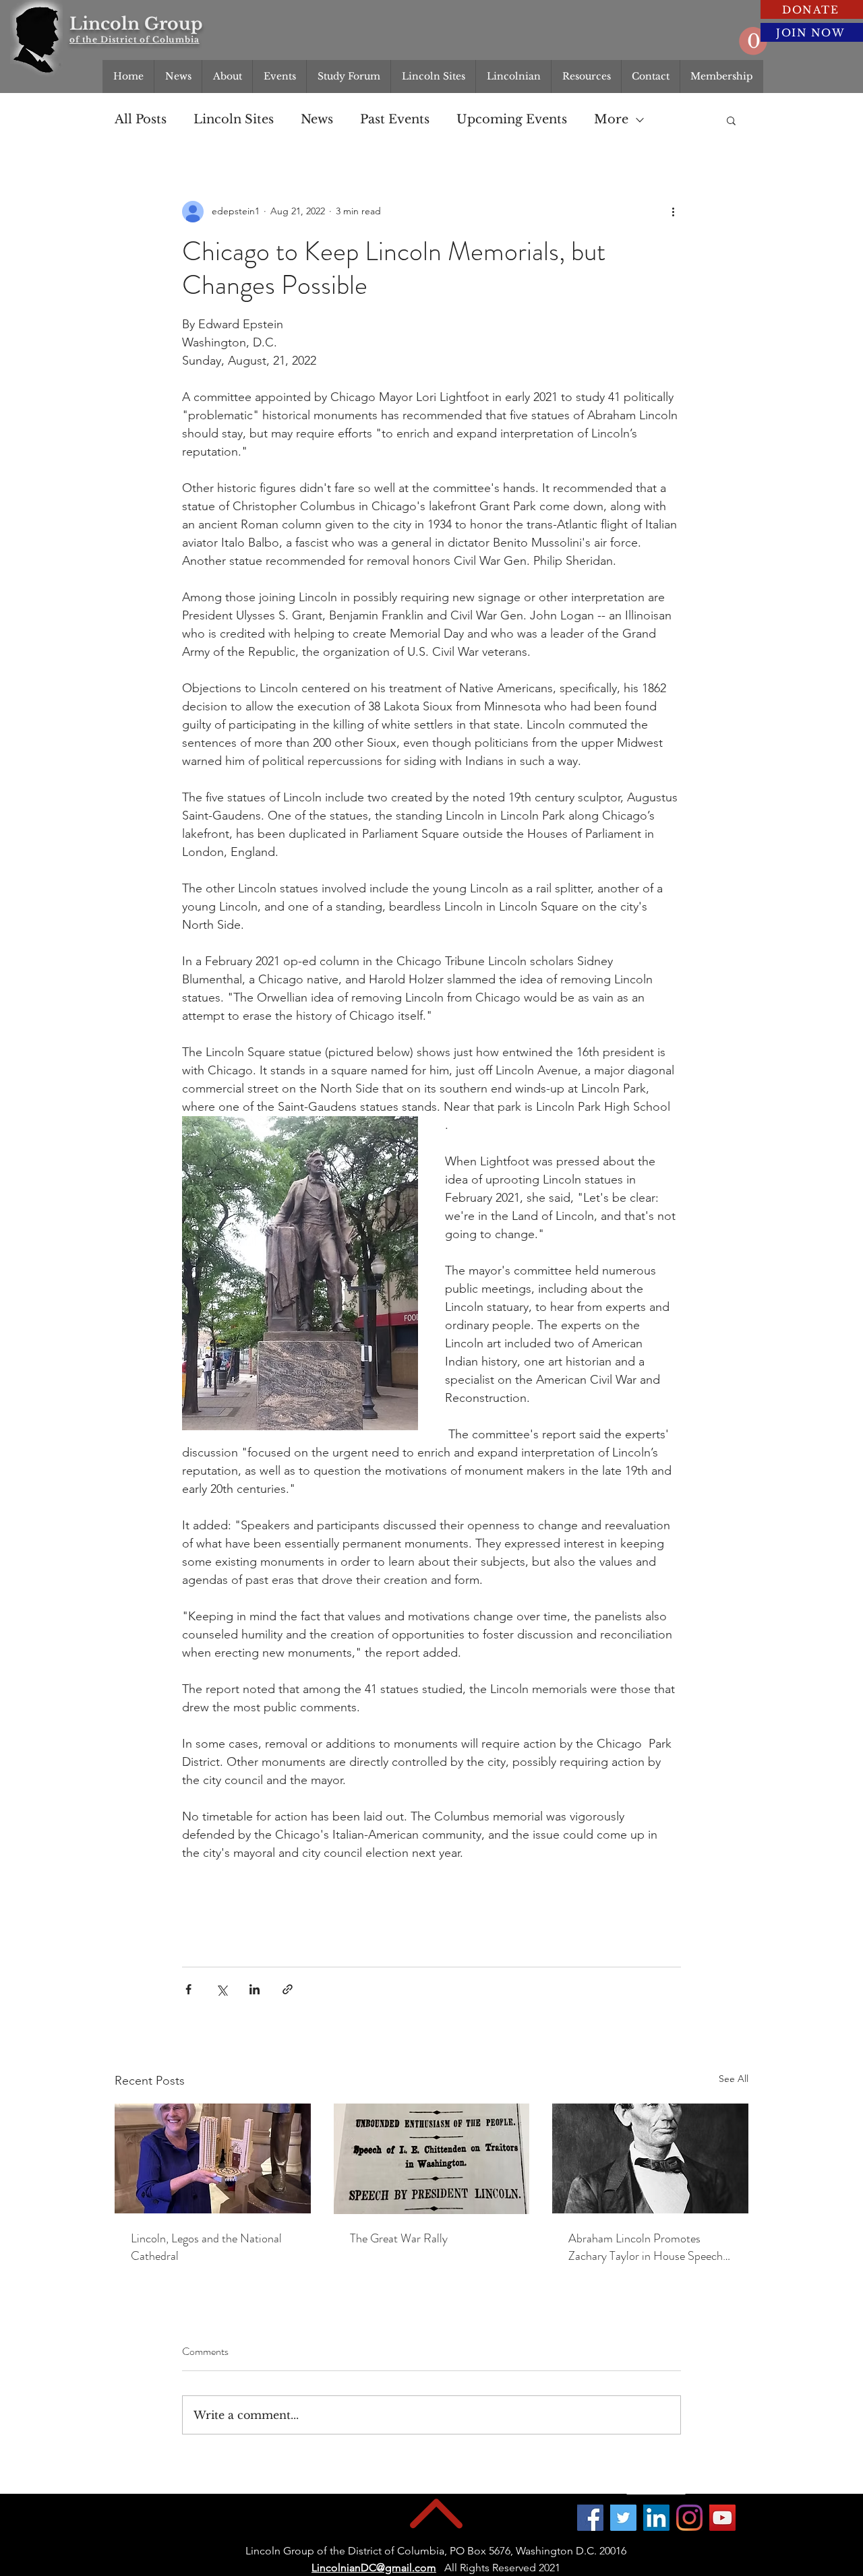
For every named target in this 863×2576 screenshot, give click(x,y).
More (611, 119)
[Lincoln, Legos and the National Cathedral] (213, 2158)
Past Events (395, 119)
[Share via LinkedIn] (255, 1989)
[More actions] (673, 212)
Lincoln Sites (234, 119)
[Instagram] (689, 2518)
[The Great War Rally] (432, 2159)
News (317, 119)
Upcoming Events (512, 119)
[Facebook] (590, 2518)
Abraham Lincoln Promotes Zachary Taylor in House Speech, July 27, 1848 (647, 2247)
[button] (753, 41)
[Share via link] (288, 1989)
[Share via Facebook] (188, 1989)
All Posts (141, 119)
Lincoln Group (136, 24)
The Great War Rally (399, 2238)
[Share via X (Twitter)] (221, 1989)
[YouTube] (722, 2518)
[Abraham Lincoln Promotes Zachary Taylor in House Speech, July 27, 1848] (650, 2158)
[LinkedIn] (656, 2518)
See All (734, 2079)
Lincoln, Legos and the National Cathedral (206, 2247)
